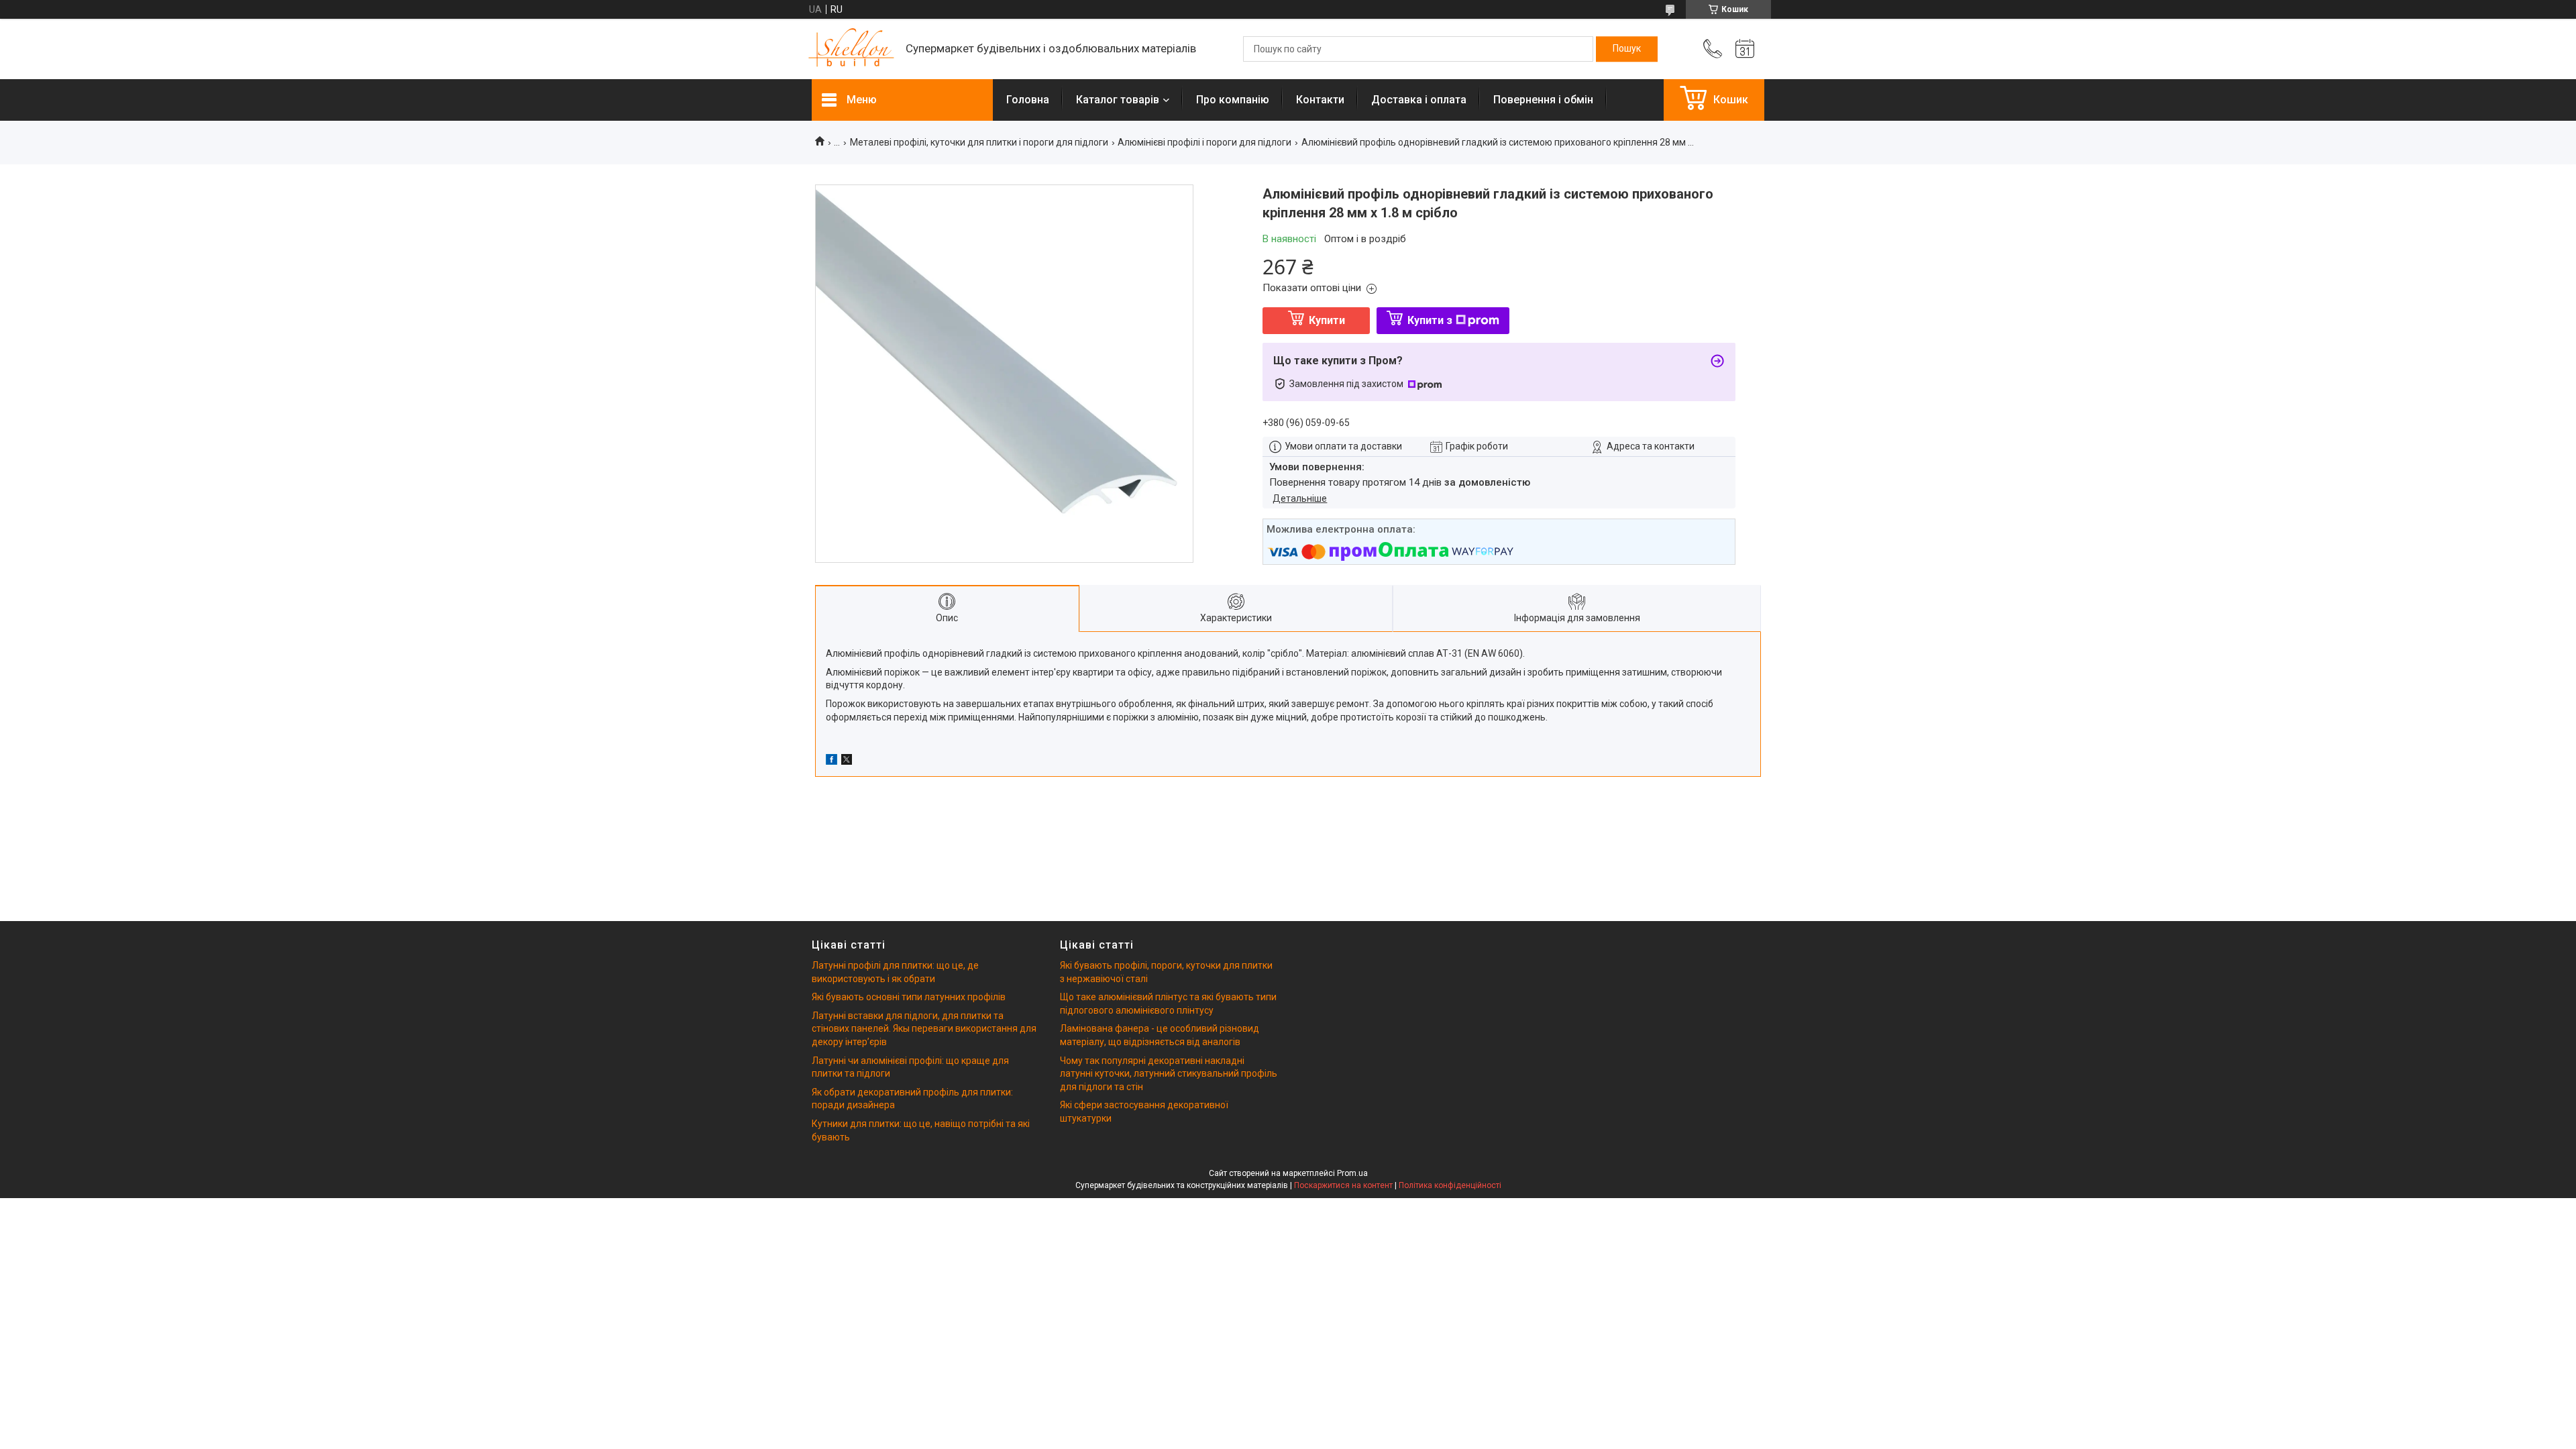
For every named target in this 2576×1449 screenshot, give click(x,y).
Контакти (1320, 100)
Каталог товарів (1118, 100)
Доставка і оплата (1419, 100)
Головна (1028, 100)
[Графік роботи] (1745, 49)
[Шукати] (1627, 49)
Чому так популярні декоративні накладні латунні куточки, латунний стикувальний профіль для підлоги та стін (1169, 1074)
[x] (847, 761)
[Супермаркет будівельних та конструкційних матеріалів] (852, 49)
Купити (1327, 320)
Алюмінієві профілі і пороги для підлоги (1204, 142)
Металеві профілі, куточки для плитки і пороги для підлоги (979, 142)
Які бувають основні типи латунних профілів (909, 997)
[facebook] (831, 761)
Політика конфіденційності (1450, 1185)
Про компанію (1233, 100)
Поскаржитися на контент (1343, 1185)
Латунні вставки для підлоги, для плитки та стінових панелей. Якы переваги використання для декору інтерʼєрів (924, 1029)
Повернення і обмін (1543, 100)
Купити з (1430, 320)
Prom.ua (1352, 1173)
